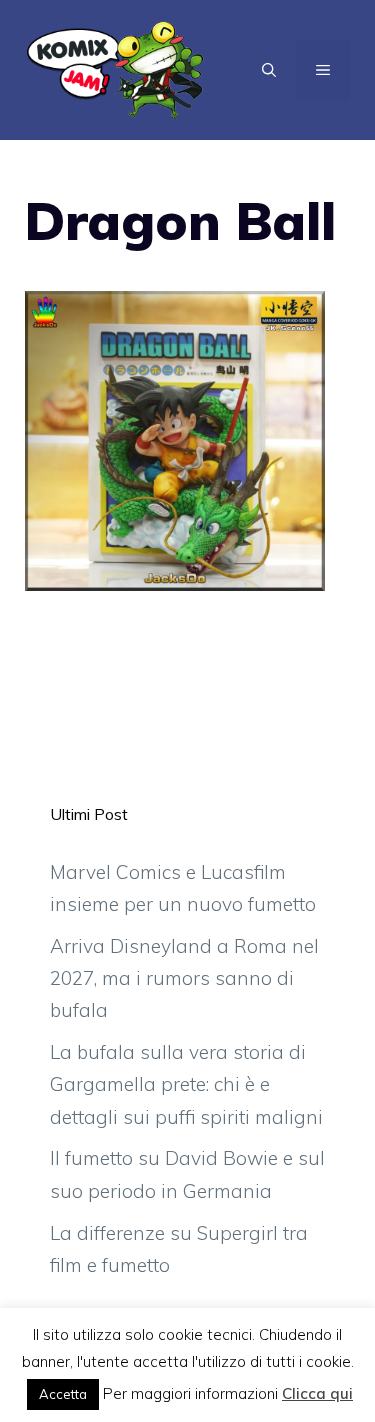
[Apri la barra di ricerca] (269, 70)
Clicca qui (317, 1393)
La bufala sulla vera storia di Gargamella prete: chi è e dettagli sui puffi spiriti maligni (186, 1084)
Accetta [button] (63, 1394)
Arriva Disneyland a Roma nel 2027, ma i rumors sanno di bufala (184, 978)
